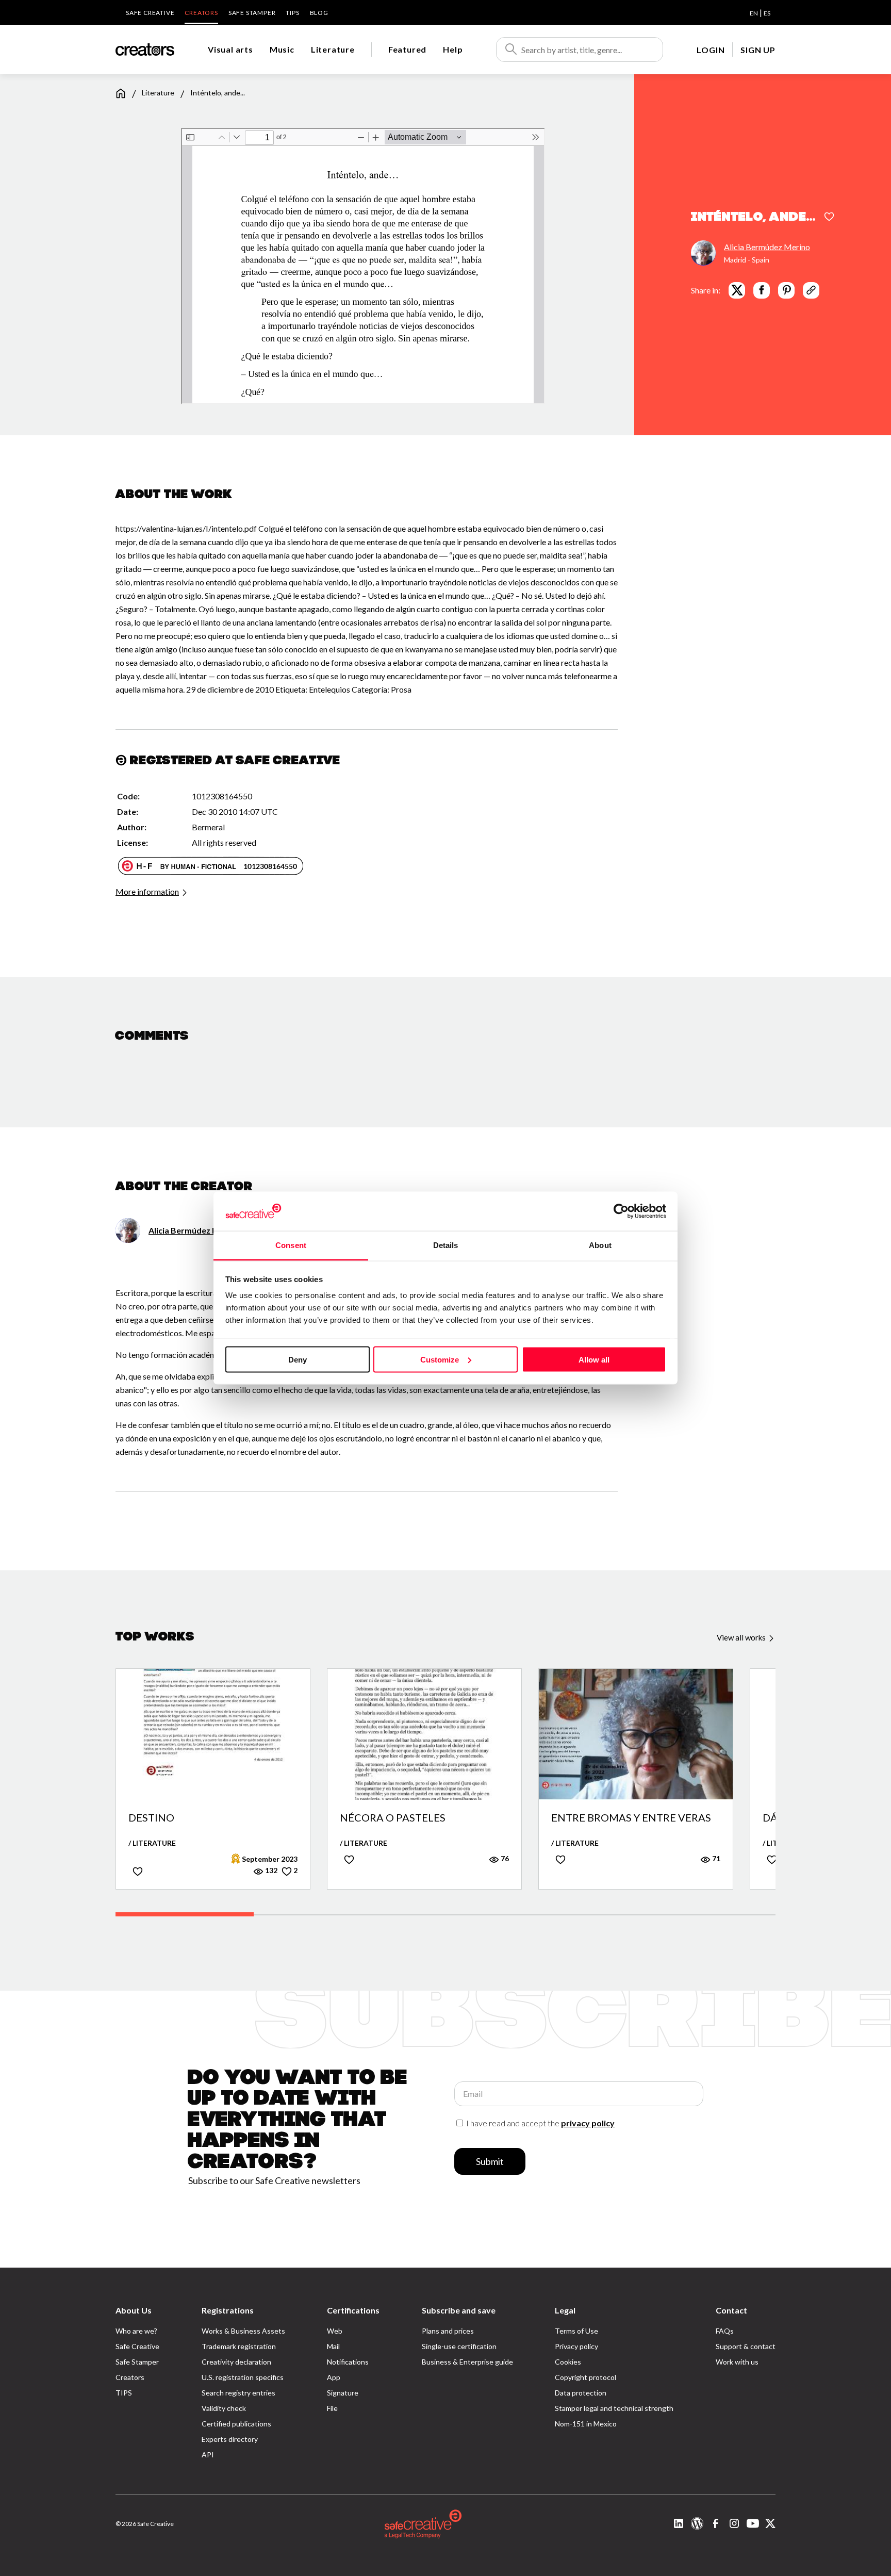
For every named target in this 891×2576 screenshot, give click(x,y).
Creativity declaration (236, 2362)
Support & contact (746, 2346)
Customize (440, 1359)
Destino (151, 1818)
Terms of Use (576, 2331)
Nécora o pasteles (393, 1818)
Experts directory (230, 2439)
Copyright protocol (585, 2377)
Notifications (348, 2362)
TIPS (292, 13)
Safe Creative (150, 13)
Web (335, 2331)
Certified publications (236, 2424)
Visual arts (230, 49)
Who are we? (136, 2331)
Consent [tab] (291, 1245)
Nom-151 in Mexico (586, 2424)
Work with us (737, 2362)
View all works (742, 1637)
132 (270, 1870)
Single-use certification (459, 2346)
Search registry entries (238, 2393)
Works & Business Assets (243, 2331)
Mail (333, 2346)
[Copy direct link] (811, 290)
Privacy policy (576, 2346)
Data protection (581, 2393)
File (332, 2408)
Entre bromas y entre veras (631, 1818)
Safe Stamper (252, 13)
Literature (333, 49)
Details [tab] (446, 1245)
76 (504, 1858)
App (334, 2377)
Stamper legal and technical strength (614, 2408)
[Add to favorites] (829, 218)
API (208, 2455)
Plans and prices (448, 2331)
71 (715, 1858)
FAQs (725, 2331)
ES (767, 13)
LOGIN (711, 50)
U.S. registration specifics (243, 2377)
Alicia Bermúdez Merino (767, 246)
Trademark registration (239, 2346)
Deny (298, 1359)
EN (754, 13)
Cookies (568, 2362)
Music (282, 49)
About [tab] (600, 1245)
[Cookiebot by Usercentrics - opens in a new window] (621, 1211)
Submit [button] (490, 2161)
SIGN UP (758, 50)
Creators (201, 13)
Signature (343, 2393)
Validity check (224, 2408)
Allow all (594, 1359)
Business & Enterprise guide (467, 2362)
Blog (319, 13)
